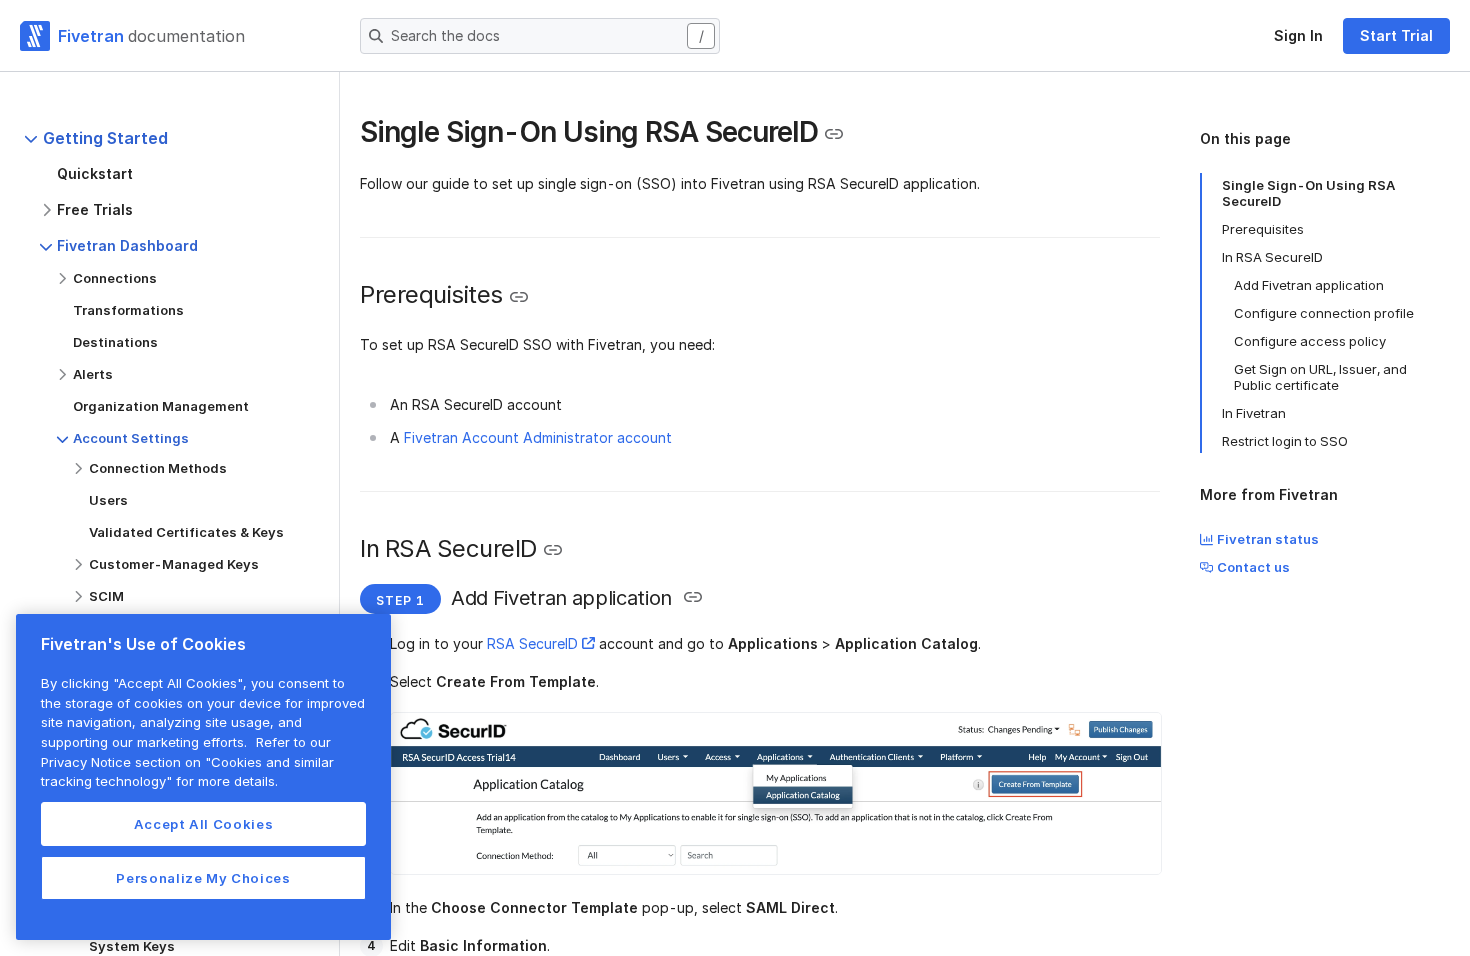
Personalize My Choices (203, 878)
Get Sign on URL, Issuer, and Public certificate (1320, 377)
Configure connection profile (1324, 313)
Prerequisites (1263, 229)
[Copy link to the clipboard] (834, 134)
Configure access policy (1310, 341)
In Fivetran (1254, 413)
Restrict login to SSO (1285, 441)
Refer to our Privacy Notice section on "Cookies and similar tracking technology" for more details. (187, 761)
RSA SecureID (532, 643)
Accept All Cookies (204, 824)
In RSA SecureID (1272, 257)
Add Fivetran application (1309, 285)
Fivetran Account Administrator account (538, 437)
